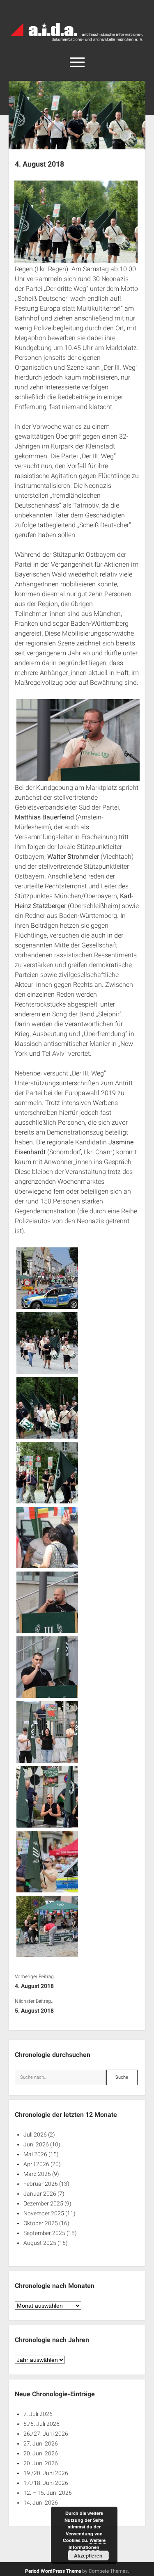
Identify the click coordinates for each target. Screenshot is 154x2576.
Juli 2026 (35, 2134)
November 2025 (44, 2213)
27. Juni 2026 (41, 2443)
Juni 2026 (36, 2144)
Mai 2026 (35, 2154)
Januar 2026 (40, 2194)
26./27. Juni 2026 (46, 2434)
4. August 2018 (34, 1986)
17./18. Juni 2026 (46, 2483)
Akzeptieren (88, 2555)
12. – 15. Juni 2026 (48, 2493)
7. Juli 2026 (38, 2414)
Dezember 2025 (43, 2203)
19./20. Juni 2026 (46, 2473)
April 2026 (36, 2164)
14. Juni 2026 (41, 2503)
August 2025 (40, 2243)
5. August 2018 (34, 2011)
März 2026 (37, 2174)
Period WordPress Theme (53, 2571)
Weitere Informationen (87, 2544)
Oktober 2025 (41, 2223)
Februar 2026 (41, 2184)
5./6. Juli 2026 (41, 2424)
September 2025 (44, 2233)
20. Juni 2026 (41, 2453)
